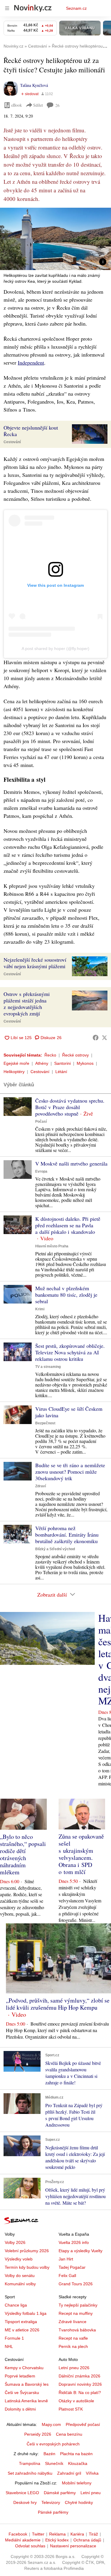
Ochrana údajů (87, 2540)
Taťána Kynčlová (34, 85)
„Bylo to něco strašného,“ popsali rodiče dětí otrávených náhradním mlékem (23, 1854)
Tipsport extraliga (21, 2322)
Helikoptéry (14, 1072)
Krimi (40, 1309)
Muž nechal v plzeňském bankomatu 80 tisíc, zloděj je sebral (66, 1295)
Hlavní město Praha (52, 1246)
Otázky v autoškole (76, 2401)
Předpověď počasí (83, 2424)
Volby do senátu (20, 2276)
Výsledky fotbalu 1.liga (26, 2313)
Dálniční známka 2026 (79, 2376)
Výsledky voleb (19, 2259)
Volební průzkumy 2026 (27, 2251)
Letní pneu (91, 2493)
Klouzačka (78, 2463)
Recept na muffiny (76, 2313)
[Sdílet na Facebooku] (96, 1038)
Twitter (38, 2534)
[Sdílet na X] (104, 1038)
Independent (31, 363)
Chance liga (16, 2305)
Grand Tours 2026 (76, 2284)
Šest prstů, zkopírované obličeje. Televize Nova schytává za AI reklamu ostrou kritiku (70, 1352)
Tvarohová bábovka (77, 2330)
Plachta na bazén (76, 2454)
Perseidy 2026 (38, 2434)
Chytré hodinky (79, 2502)
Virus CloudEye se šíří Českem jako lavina (69, 1412)
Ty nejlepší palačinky (78, 2305)
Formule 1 (14, 2338)
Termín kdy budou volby (27, 2267)
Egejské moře (16, 1063)
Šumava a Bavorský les (27, 2384)
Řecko (50, 1055)
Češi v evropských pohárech (53, 2444)
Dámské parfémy (60, 2493)
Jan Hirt (66, 2259)
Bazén (49, 2454)
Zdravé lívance (73, 2322)
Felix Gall (67, 2276)
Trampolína (30, 2463)
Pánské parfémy (53, 2512)
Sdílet (38, 105)
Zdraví (41, 1486)
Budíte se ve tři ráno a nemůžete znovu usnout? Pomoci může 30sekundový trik (70, 1472)
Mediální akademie (23, 2540)
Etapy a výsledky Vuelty (81, 2251)
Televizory (51, 2502)
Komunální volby (20, 2284)
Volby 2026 (15, 2242)
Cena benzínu (69, 2434)
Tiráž (93, 2534)
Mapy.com (51, 2424)
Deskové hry (25, 2502)
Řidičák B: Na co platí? (80, 2393)
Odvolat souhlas (30, 2546)
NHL (9, 2346)
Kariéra (77, 2534)
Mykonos (85, 1063)
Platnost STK (71, 2409)
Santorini (62, 1063)
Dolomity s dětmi (20, 2409)
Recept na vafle (73, 2338)
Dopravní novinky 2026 (80, 2384)
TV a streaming (48, 1367)
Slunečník (54, 2463)
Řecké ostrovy (75, 1055)
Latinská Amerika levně (26, 2401)
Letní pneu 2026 (74, 2368)
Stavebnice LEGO (22, 2493)
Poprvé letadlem (20, 2376)
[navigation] (7, 8)
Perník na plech (73, 2346)
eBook (17, 105)
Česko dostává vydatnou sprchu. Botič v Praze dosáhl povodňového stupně (70, 1107)
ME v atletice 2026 (22, 2330)
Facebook (18, 2534)
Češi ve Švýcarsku (22, 2393)
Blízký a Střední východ (55, 1549)
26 (57, 105)
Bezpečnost (45, 1423)
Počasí (41, 1122)
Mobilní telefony (77, 2483)
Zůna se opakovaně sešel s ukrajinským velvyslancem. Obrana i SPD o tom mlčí (81, 1854)
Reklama (57, 2534)
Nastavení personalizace (73, 2546)
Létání (61, 1072)
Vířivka (92, 2473)
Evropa (41, 1171)
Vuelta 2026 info (74, 2242)
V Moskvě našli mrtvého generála (71, 1163)
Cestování (12, 442)
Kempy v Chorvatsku (24, 2368)
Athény (42, 1063)
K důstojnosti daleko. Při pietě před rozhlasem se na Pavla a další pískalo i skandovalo (68, 1225)
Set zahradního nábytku (30, 2473)
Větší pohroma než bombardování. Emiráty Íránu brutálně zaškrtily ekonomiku (67, 1535)
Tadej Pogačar (72, 2267)
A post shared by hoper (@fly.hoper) (55, 649)
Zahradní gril (69, 2473)
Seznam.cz (76, 8)
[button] (55, 239)
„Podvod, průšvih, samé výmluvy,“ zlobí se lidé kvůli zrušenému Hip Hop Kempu (58, 2004)
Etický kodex (57, 2540)
